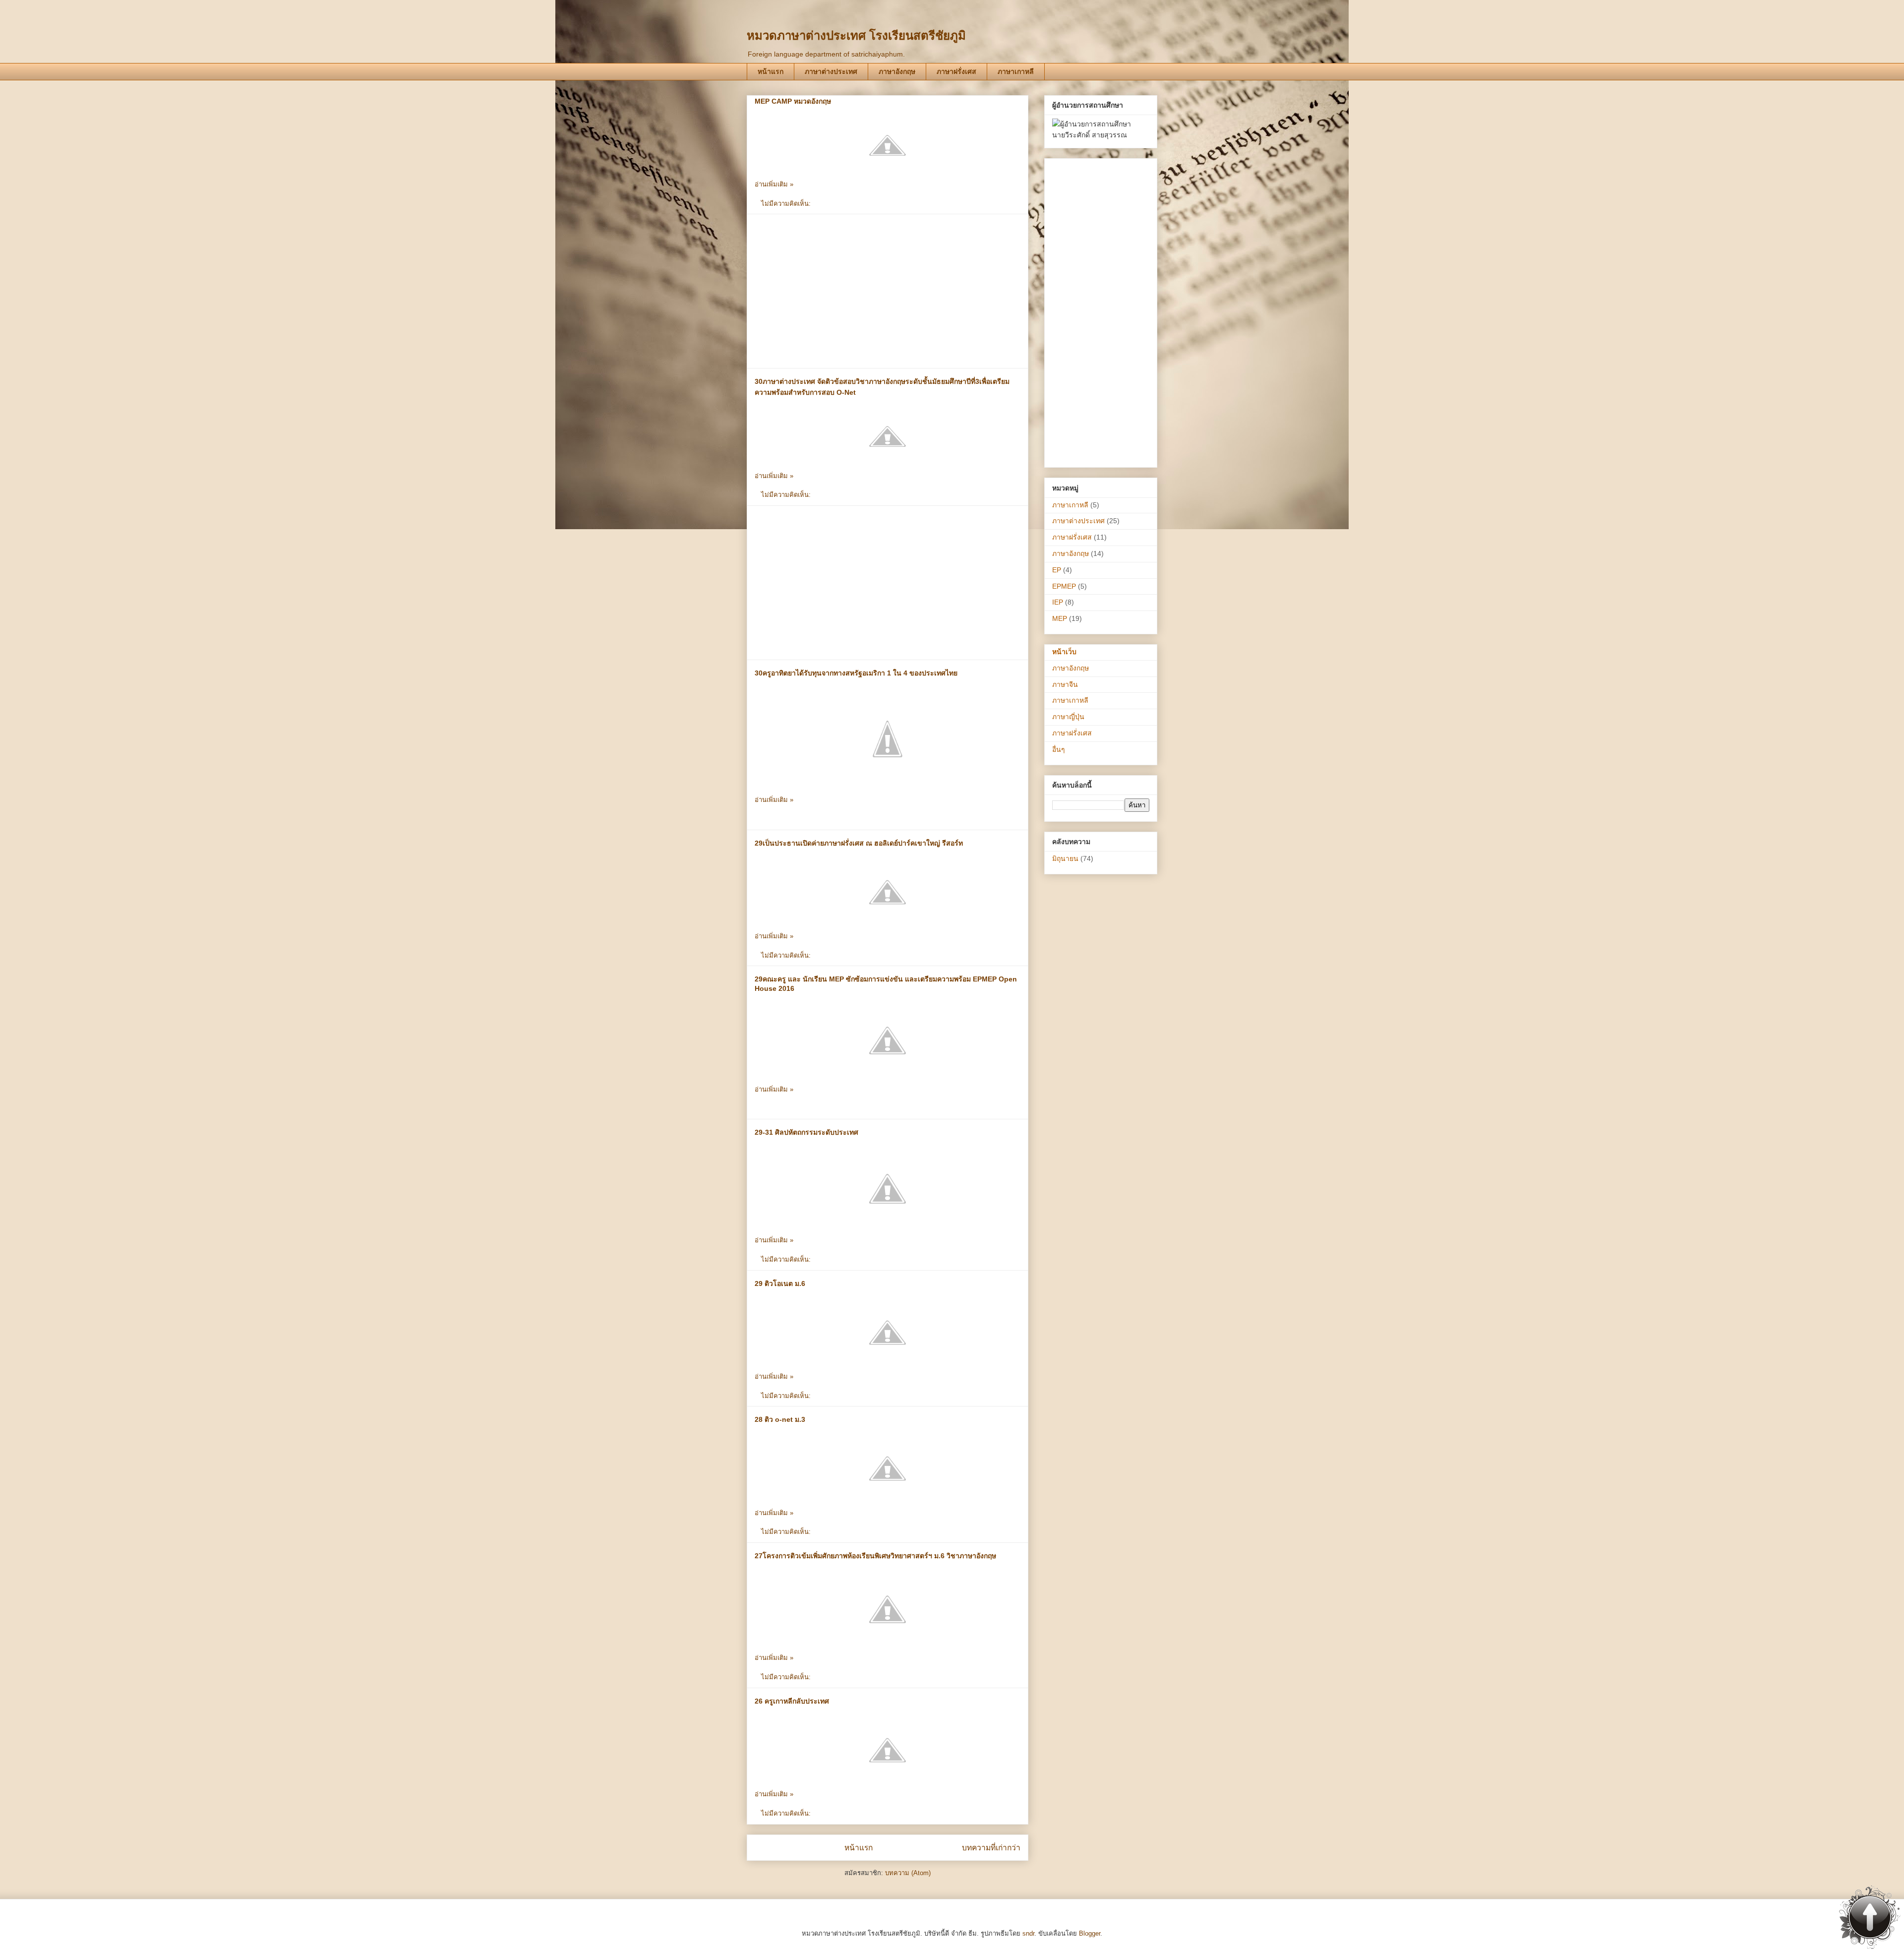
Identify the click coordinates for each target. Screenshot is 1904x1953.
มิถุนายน (1065, 858)
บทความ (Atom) (908, 1873)
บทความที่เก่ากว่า (991, 1848)
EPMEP (1064, 586)
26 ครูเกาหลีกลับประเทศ (792, 1701)
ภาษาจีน (1065, 684)
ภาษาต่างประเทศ (831, 71)
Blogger (1090, 1933)
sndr (1028, 1933)
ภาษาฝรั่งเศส (956, 71)
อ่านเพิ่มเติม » (774, 184)
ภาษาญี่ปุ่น (1068, 717)
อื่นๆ (1059, 749)
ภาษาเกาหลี (1016, 71)
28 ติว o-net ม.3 (780, 1419)
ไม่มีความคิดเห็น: (787, 204)
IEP (1058, 602)
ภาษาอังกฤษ (897, 71)
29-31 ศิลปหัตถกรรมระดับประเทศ (806, 1132)
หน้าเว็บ (1064, 652)
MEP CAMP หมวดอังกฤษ (793, 101)
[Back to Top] (1870, 1918)
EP (1057, 570)
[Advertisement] (888, 291)
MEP (1060, 618)
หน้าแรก (771, 71)
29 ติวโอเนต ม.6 (780, 1283)
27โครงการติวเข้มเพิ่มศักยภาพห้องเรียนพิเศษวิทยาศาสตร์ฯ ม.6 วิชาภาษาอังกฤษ (875, 1556)
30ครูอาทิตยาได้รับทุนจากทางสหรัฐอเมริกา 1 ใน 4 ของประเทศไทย (856, 673)
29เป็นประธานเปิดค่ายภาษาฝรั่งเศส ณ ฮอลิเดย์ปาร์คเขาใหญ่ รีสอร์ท (859, 843)
